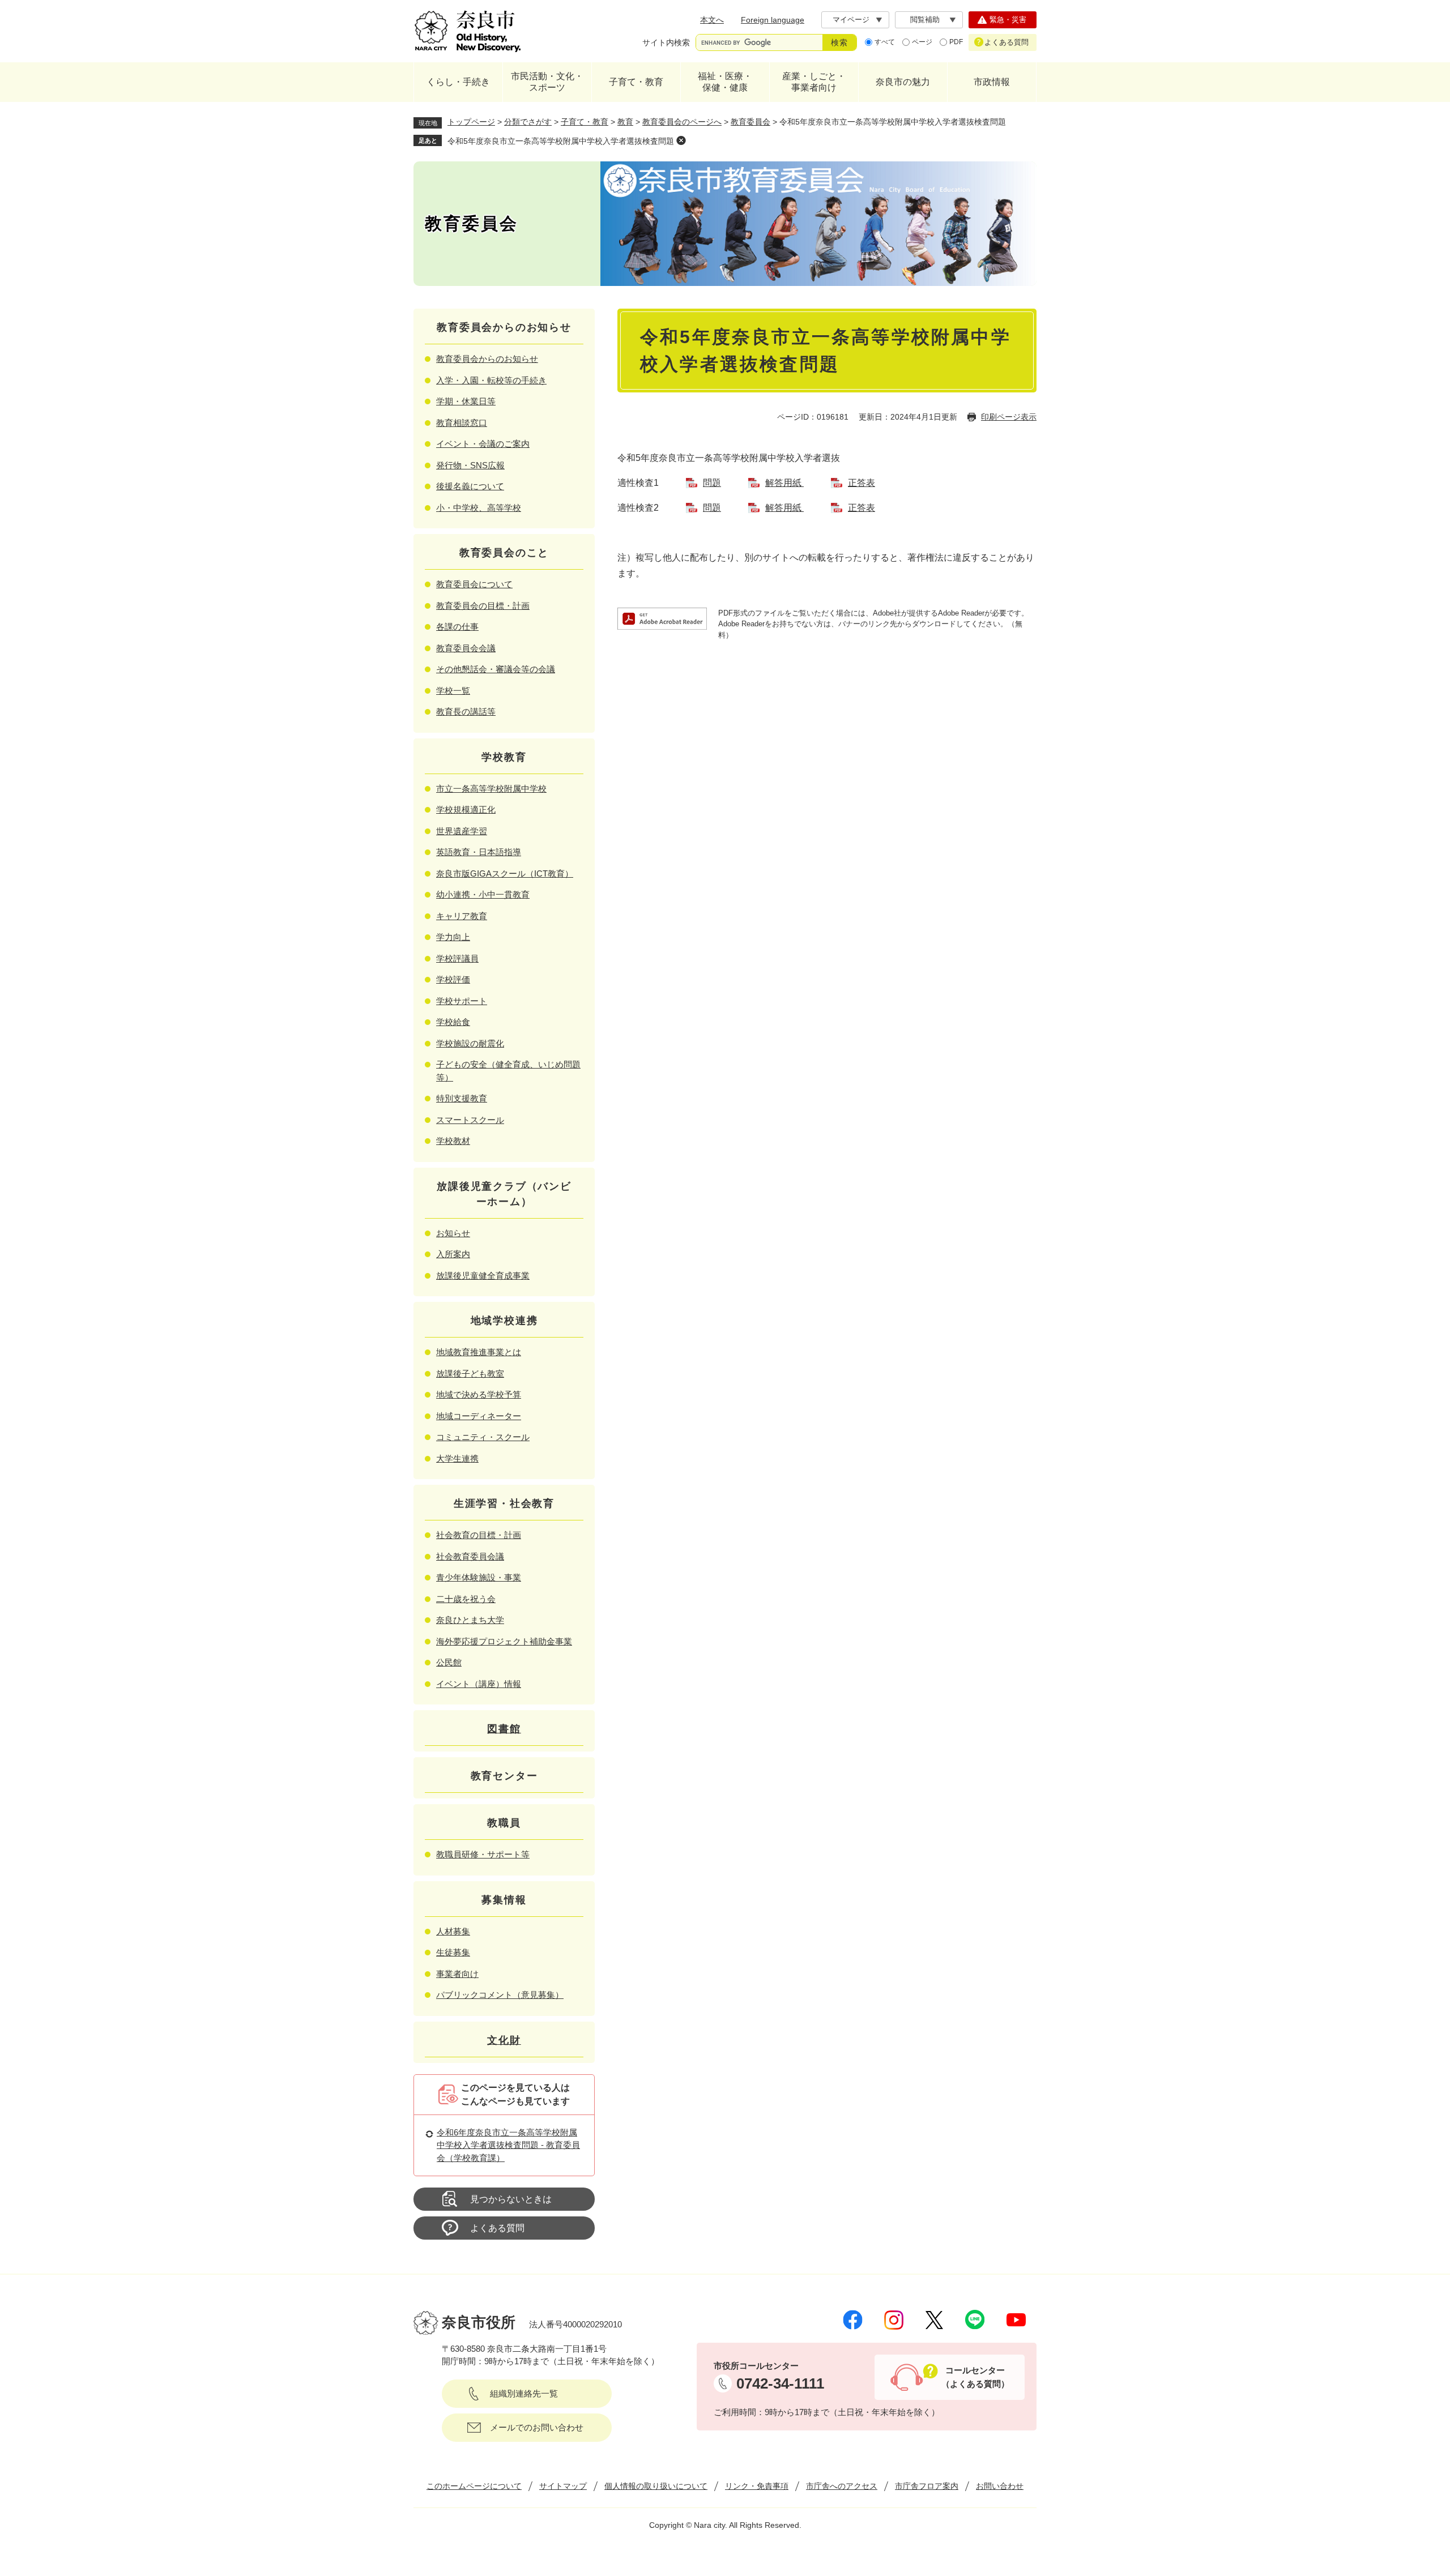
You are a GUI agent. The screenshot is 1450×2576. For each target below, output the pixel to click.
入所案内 (453, 1254)
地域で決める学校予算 (479, 1394)
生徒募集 (453, 1952)
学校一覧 (453, 691)
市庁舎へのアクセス (842, 2486)
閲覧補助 (925, 20)
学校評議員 (457, 958)
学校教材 (453, 1141)
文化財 (504, 2040)
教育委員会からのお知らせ (487, 359)
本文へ (712, 20)
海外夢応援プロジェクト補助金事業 (504, 1641)
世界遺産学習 (462, 831)
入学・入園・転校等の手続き (491, 380)
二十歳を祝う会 (466, 1599)
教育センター (504, 1776)
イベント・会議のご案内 (483, 444)
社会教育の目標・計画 (479, 1535)
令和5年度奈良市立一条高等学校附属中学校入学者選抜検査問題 (561, 141)
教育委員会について (474, 584)
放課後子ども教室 (470, 1374)
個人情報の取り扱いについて (656, 2486)
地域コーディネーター (479, 1416)
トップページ (471, 122)
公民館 (449, 1662)
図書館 (504, 1729)
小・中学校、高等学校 (479, 508)
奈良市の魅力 (903, 82)
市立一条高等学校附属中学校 (491, 789)
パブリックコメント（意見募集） (500, 1995)
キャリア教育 (462, 916)
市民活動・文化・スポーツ (547, 82)
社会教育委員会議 (470, 1556)
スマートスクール (470, 1120)
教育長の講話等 (466, 712)
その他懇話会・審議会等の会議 (496, 669)
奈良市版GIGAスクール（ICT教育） (505, 873)
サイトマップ (563, 2486)
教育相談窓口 (462, 423)
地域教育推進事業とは (479, 1352)
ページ (922, 42)
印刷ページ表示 (1009, 417)
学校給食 (453, 1022)
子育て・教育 (636, 82)
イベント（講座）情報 (479, 1684)
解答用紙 (784, 483)
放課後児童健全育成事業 (483, 1276)
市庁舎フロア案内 (927, 2486)
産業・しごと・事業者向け (814, 82)
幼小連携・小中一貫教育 (483, 894)
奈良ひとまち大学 (470, 1620)
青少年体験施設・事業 (479, 1577)
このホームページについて (474, 2486)
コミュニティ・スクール (483, 1437)
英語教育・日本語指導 (479, 852)
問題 (712, 483)
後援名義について (470, 486)
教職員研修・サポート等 (483, 1854)
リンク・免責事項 (757, 2486)
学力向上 (453, 937)
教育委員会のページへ (682, 122)
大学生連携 (457, 1458)
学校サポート (462, 1001)
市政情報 (992, 82)
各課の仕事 (457, 627)
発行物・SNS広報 (470, 465)
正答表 (862, 483)
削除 (681, 140)
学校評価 (453, 979)
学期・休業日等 (466, 401)
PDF (956, 42)
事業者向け (457, 1974)
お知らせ (453, 1233)
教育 (625, 122)
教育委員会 (750, 122)
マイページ (851, 20)
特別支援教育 (462, 1098)
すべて (885, 42)
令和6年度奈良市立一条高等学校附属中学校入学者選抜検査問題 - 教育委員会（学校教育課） (508, 2145)
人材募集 (453, 1931)
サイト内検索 (666, 42)
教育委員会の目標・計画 (483, 606)
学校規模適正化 (466, 809)
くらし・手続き (458, 82)
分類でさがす (528, 122)
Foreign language (773, 20)
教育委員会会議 (466, 648)
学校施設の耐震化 (470, 1043)
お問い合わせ (1000, 2486)
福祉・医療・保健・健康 (725, 82)
